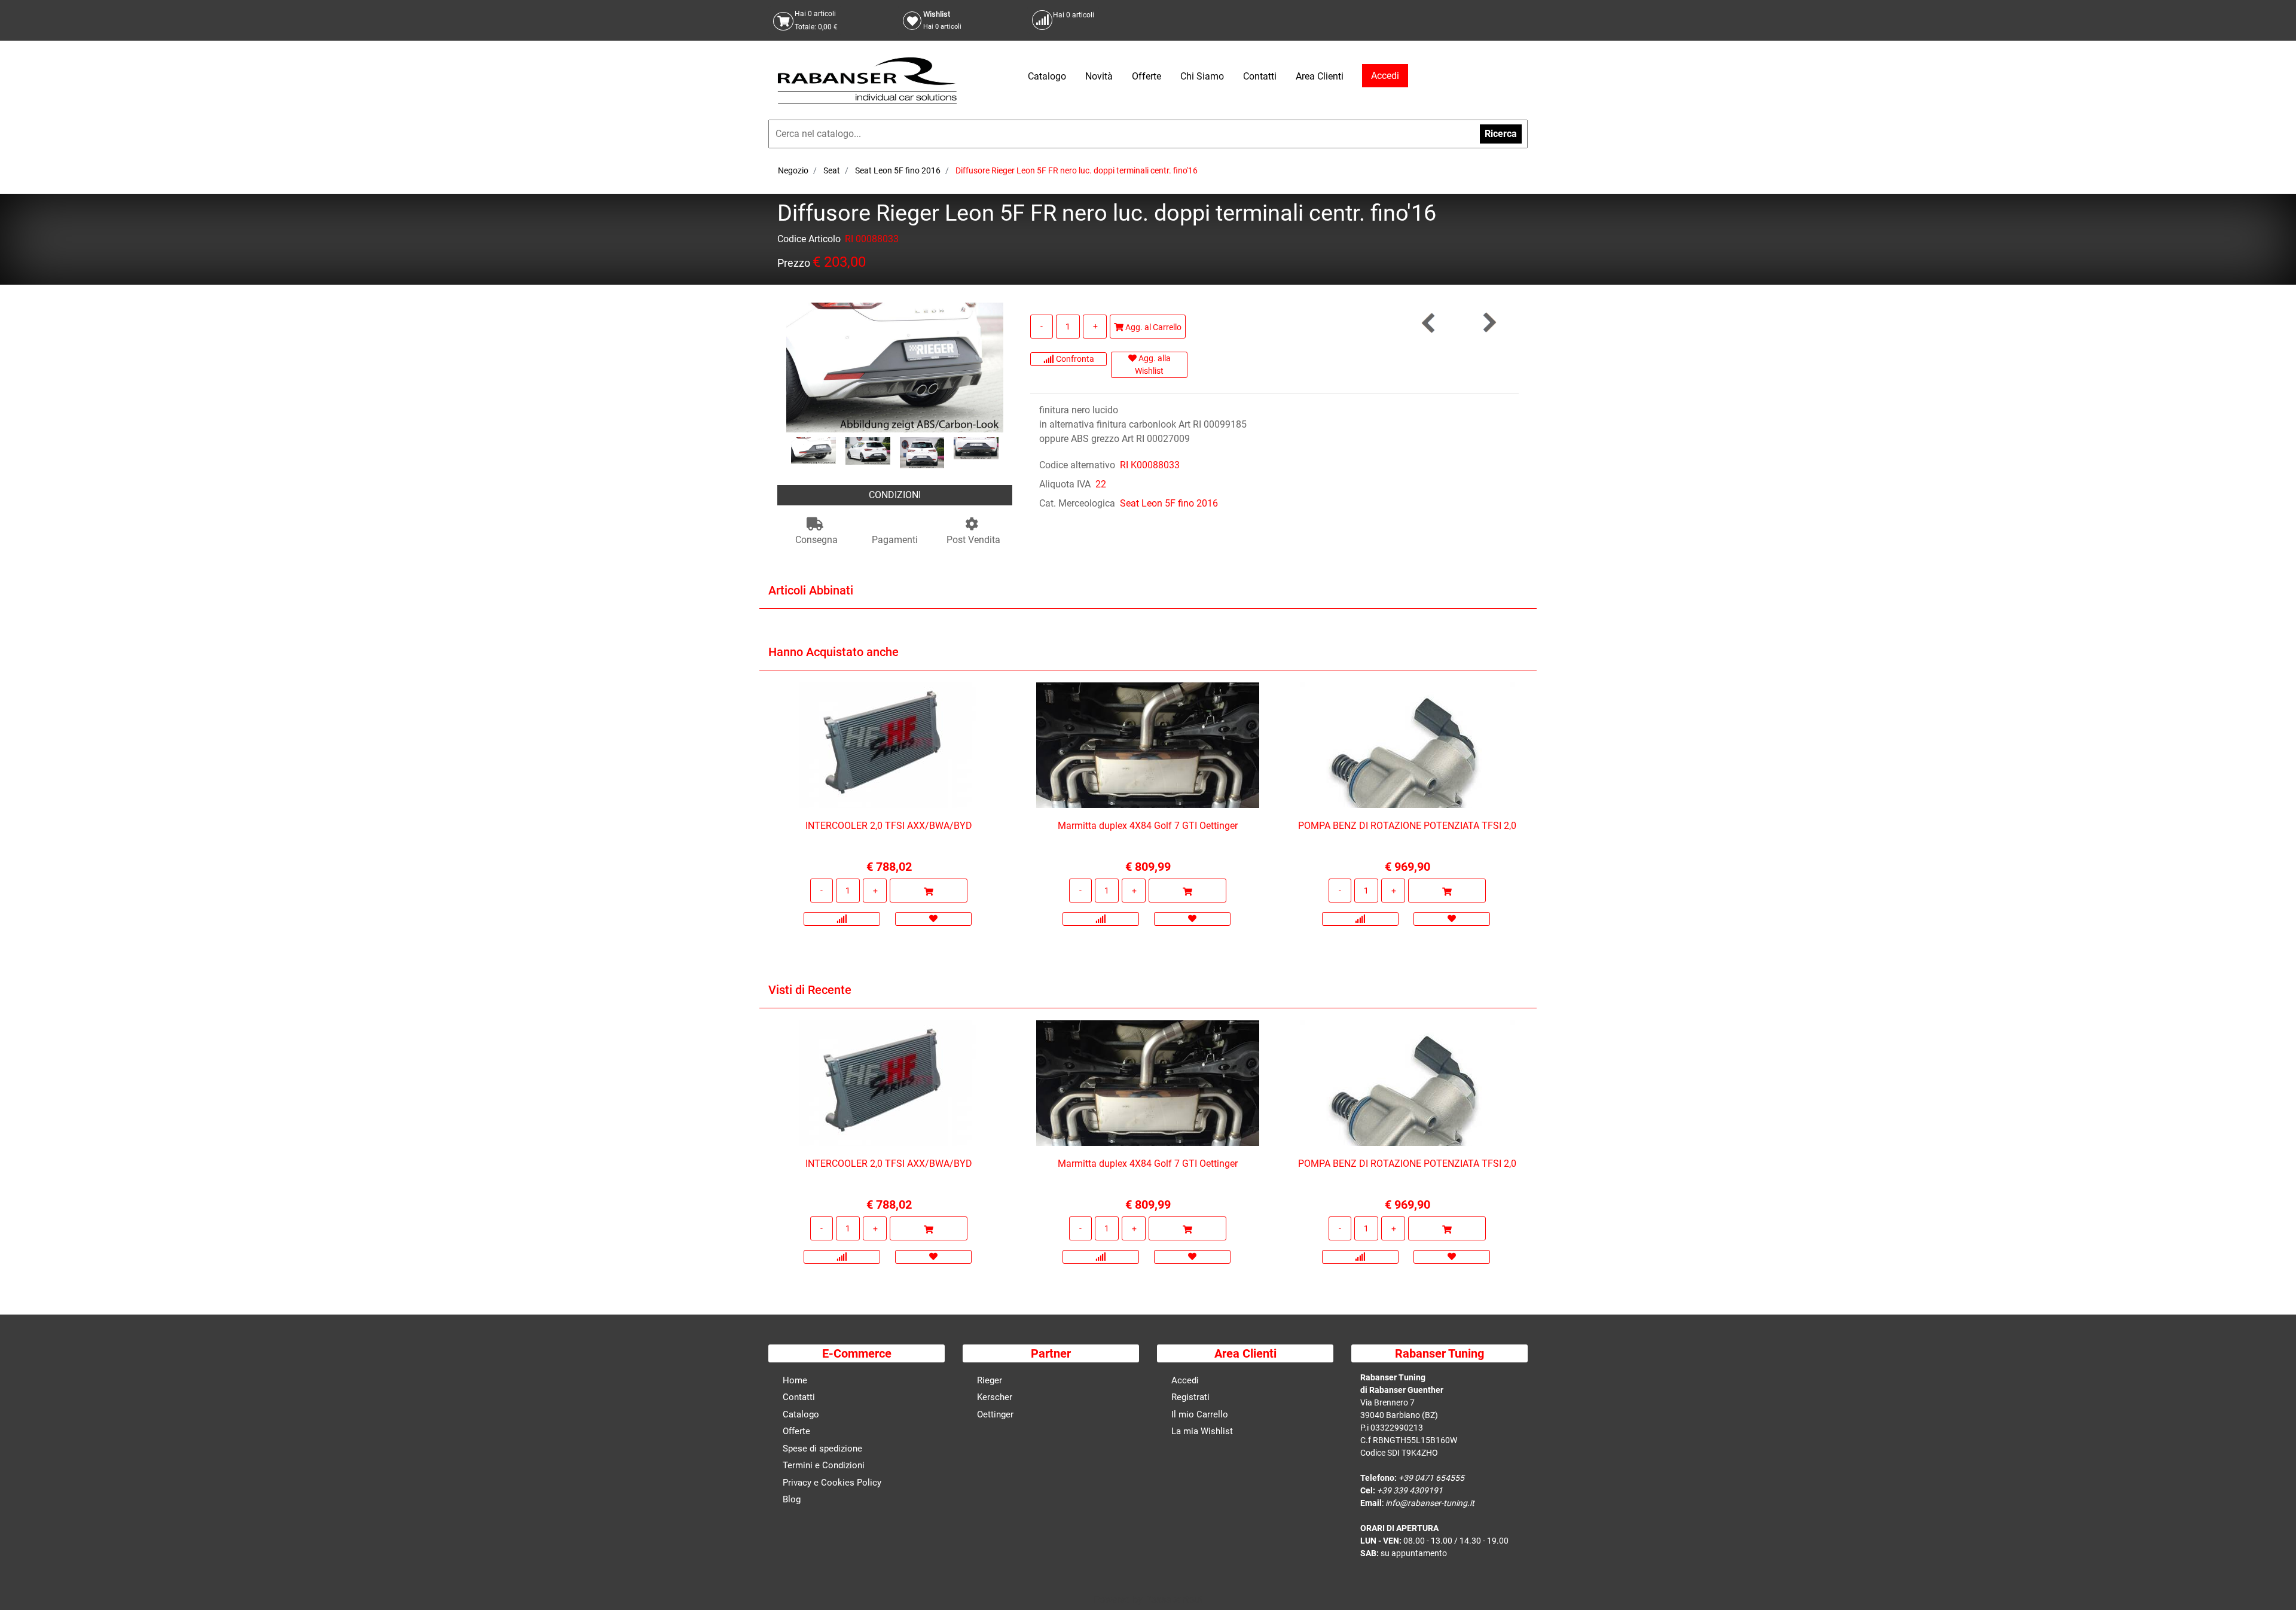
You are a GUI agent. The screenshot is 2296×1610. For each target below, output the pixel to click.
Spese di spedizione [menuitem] (822, 1449)
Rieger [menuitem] (990, 1380)
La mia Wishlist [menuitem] (1202, 1431)
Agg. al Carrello (1152, 327)
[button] (895, 366)
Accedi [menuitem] (1185, 1380)
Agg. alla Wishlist (1153, 365)
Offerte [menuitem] (1147, 76)
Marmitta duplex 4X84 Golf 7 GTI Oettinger (1148, 826)
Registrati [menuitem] (1190, 1397)
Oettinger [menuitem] (995, 1414)
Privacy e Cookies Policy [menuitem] (832, 1483)
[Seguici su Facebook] (1504, 20)
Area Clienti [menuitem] (1320, 76)
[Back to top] (2271, 1582)
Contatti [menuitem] (1260, 76)
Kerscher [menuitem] (995, 1397)
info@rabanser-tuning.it (1430, 1503)
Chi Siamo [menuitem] (1202, 76)
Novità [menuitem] (1099, 76)
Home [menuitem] (795, 1380)
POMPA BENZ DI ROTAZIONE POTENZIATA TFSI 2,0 (1407, 826)
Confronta (1074, 359)
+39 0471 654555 (1431, 1478)
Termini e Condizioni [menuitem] (824, 1465)
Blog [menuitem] (792, 1499)
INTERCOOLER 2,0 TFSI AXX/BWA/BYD (889, 826)
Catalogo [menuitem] (1047, 76)
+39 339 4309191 (1410, 1490)
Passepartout (1174, 1600)
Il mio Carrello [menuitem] (1200, 1414)
